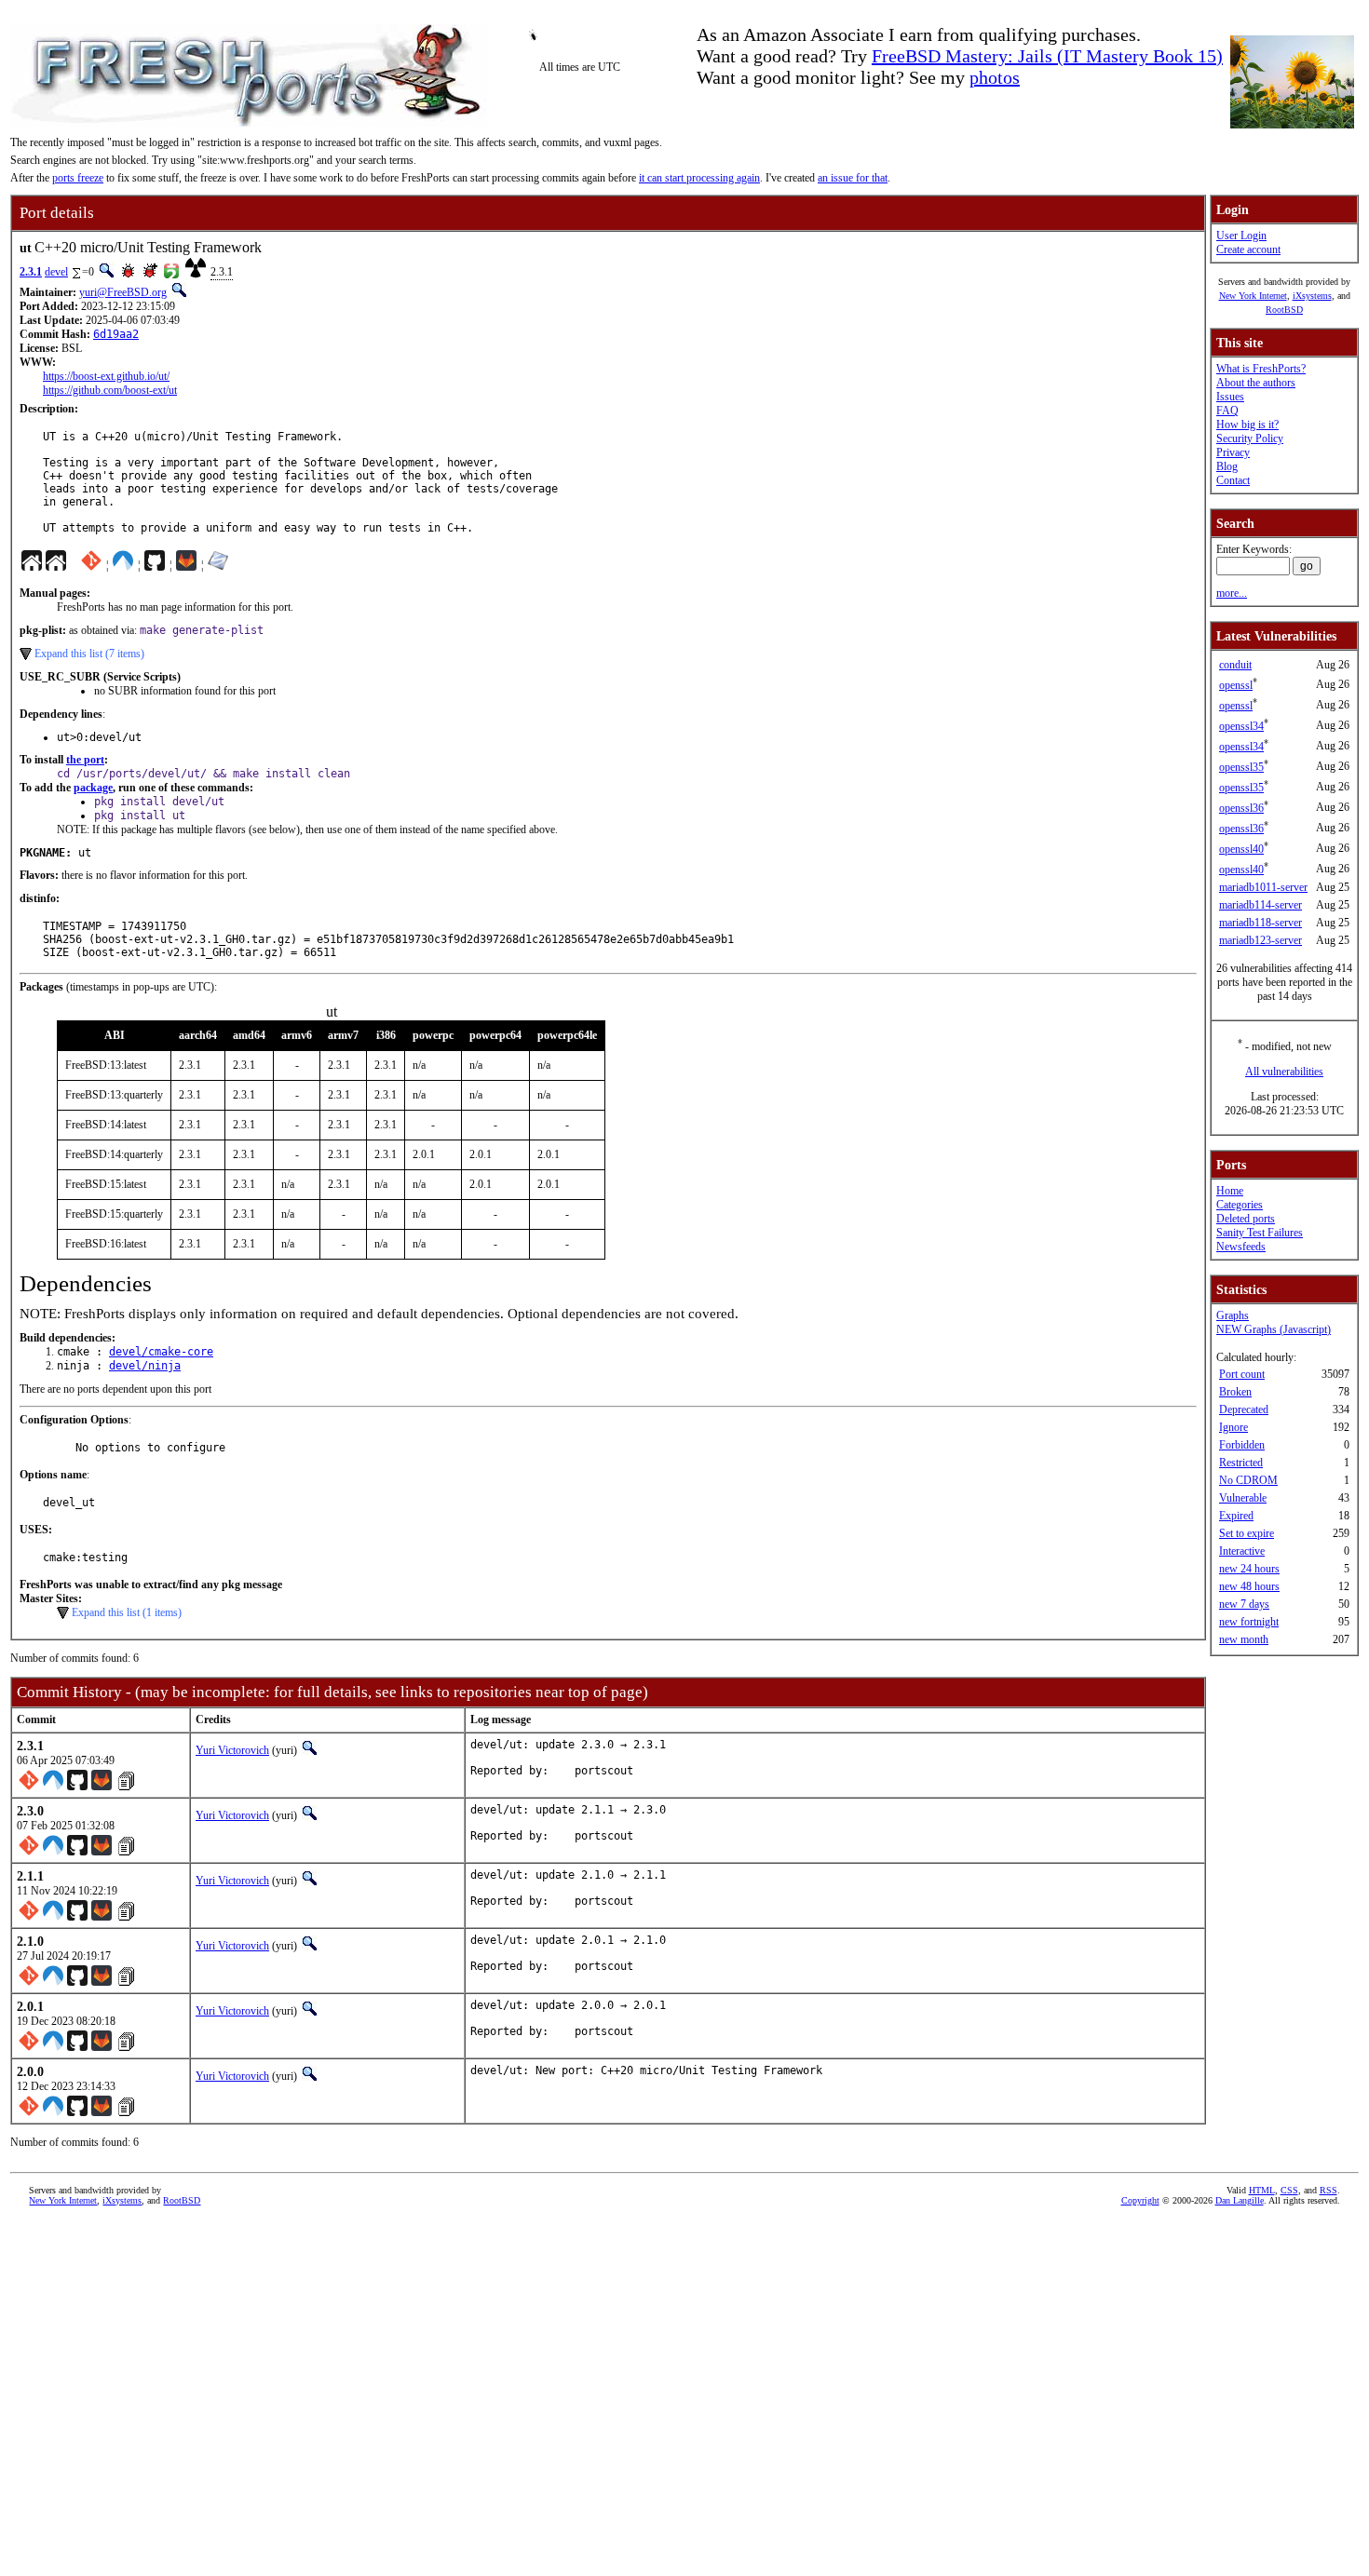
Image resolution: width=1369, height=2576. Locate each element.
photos (995, 77)
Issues (1230, 397)
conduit (1235, 665)
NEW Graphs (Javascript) (1274, 1329)
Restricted (1241, 1463)
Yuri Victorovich (232, 1750)
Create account (1248, 250)
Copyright (1140, 2200)
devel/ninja (145, 1366)
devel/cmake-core (161, 1352)
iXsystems (1312, 296)
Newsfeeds (1241, 1247)
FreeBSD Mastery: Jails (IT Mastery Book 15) (1047, 56)
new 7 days (1244, 1604)
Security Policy (1250, 438)
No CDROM (1248, 1480)
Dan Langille (1240, 2200)
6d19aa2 (116, 334)
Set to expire (1247, 1533)
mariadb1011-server (1263, 887)
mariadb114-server (1261, 905)
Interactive (1242, 1551)
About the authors (1256, 383)
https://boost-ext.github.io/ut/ (106, 376)
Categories (1240, 1205)
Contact (1233, 480)
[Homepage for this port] (32, 565)
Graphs (1233, 1315)
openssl (1236, 685)
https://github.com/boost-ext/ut (110, 390)
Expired (1236, 1516)
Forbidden (1242, 1445)
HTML (1262, 2190)
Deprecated (1244, 1409)
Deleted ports (1246, 1219)
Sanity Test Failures (1260, 1233)
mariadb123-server (1261, 940)
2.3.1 (31, 272)
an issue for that (853, 178)
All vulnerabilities (1284, 1072)
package (93, 788)
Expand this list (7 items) (89, 654)
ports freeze (78, 178)
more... (1232, 593)
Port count (1242, 1374)
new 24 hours (1249, 1569)
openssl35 (1241, 767)
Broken (1235, 1392)
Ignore (1233, 1427)
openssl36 (1241, 808)
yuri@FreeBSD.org (123, 292)
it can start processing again (699, 178)
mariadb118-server (1261, 923)
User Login (1241, 236)
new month (1244, 1639)
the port (85, 760)
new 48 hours (1249, 1586)
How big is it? (1247, 425)
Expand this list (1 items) (127, 1612)
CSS (1289, 2190)
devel (56, 272)
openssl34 (1241, 726)
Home (1230, 1191)
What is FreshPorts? (1261, 369)
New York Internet (1253, 296)
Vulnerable (1243, 1498)
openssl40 (1241, 849)
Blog (1227, 466)
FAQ (1227, 411)
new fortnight (1249, 1622)
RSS (1328, 2190)
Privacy (1233, 452)
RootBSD (1284, 310)
